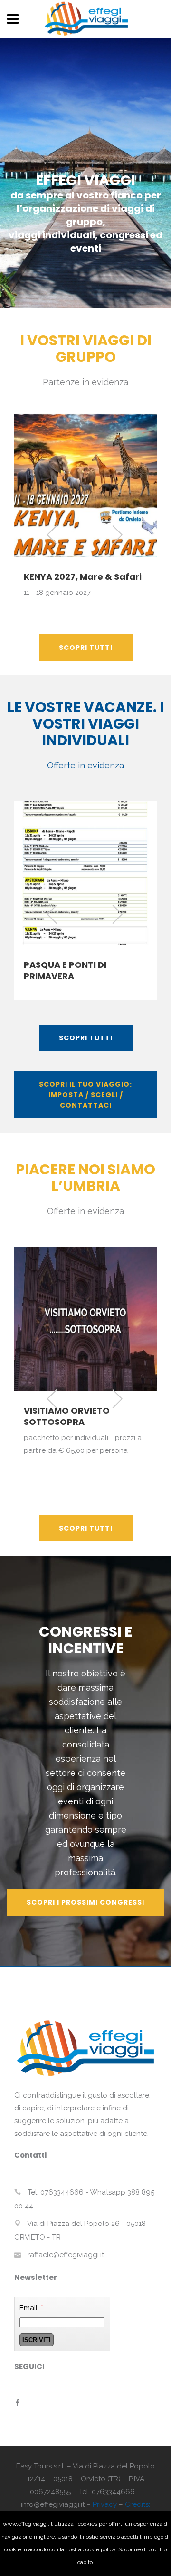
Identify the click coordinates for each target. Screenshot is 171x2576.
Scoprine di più (138, 2549)
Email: (31, 2308)
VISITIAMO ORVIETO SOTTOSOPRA (67, 1416)
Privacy (105, 2504)
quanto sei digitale (3, 2517)
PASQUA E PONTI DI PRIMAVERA (65, 970)
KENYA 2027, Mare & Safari (83, 577)
